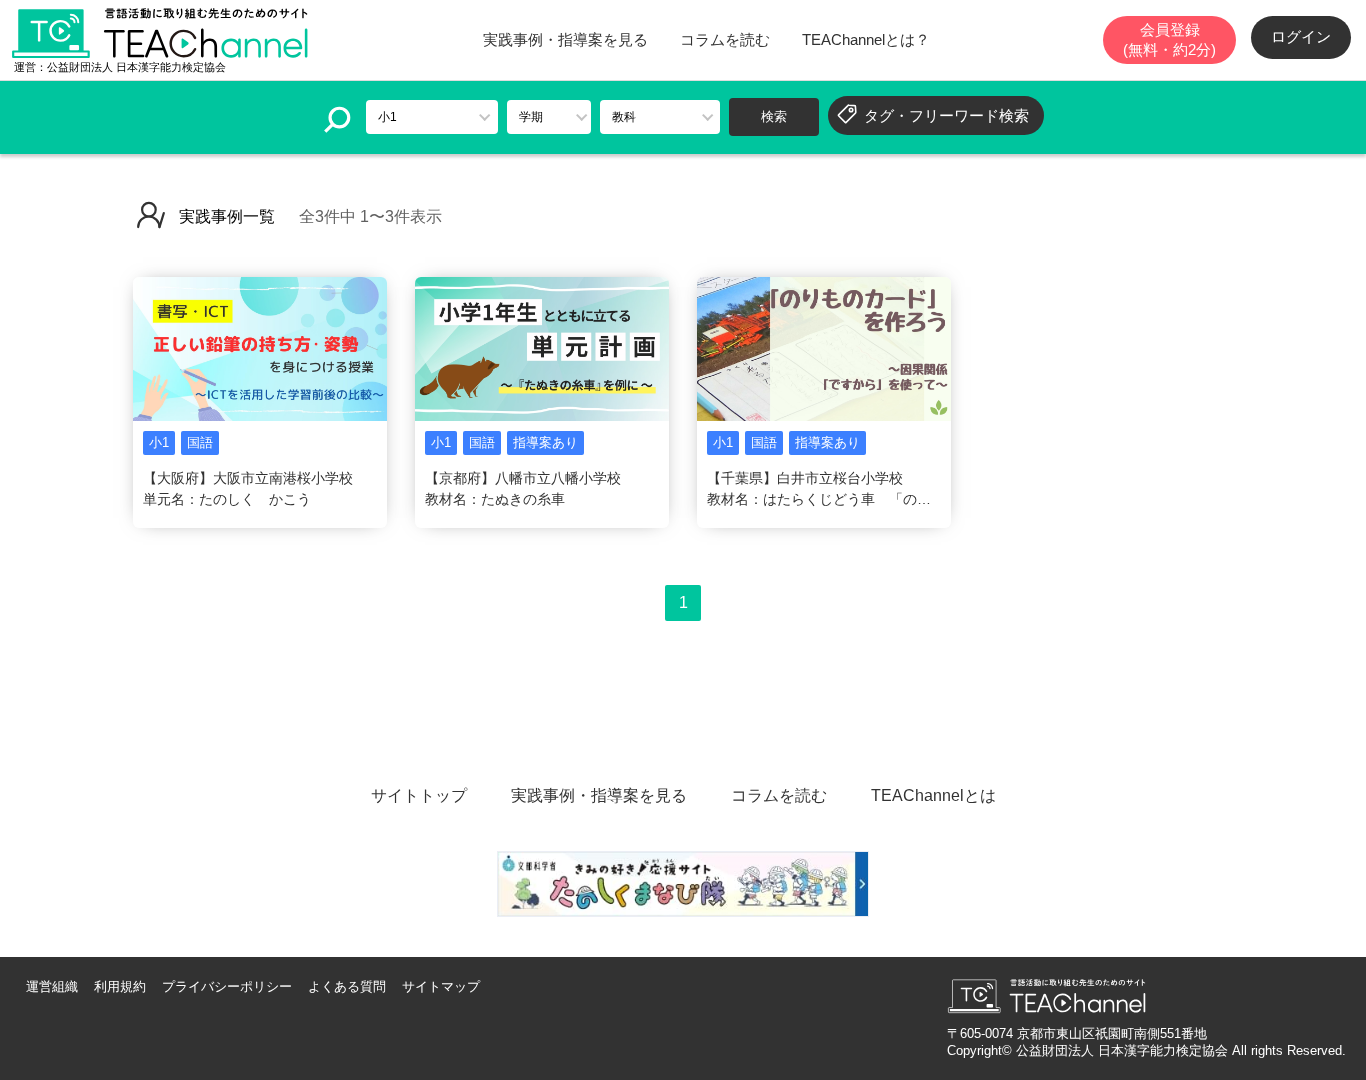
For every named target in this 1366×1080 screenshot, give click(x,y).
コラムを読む (725, 39)
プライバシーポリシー (227, 986)
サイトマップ (441, 986)
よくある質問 (347, 986)
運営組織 (52, 986)
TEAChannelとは (933, 795)
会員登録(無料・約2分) (1169, 39)
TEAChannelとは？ (866, 39)
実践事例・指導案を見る (565, 39)
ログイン (1301, 36)
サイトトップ (419, 795)
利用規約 (120, 986)
